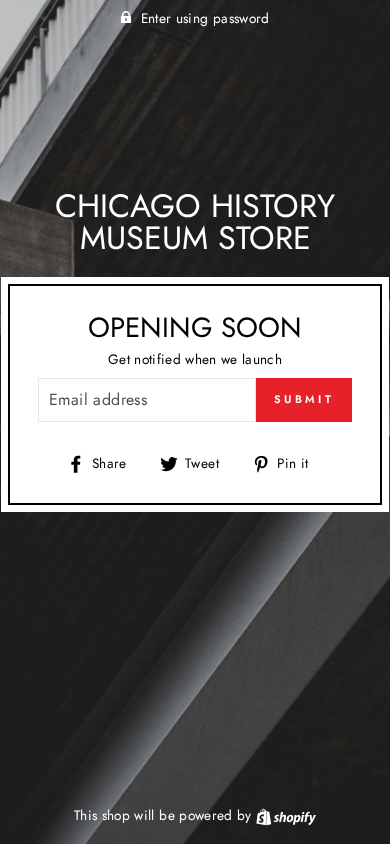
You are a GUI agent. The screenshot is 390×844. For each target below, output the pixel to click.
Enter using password (205, 18)
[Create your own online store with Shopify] (286, 815)
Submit (304, 399)
